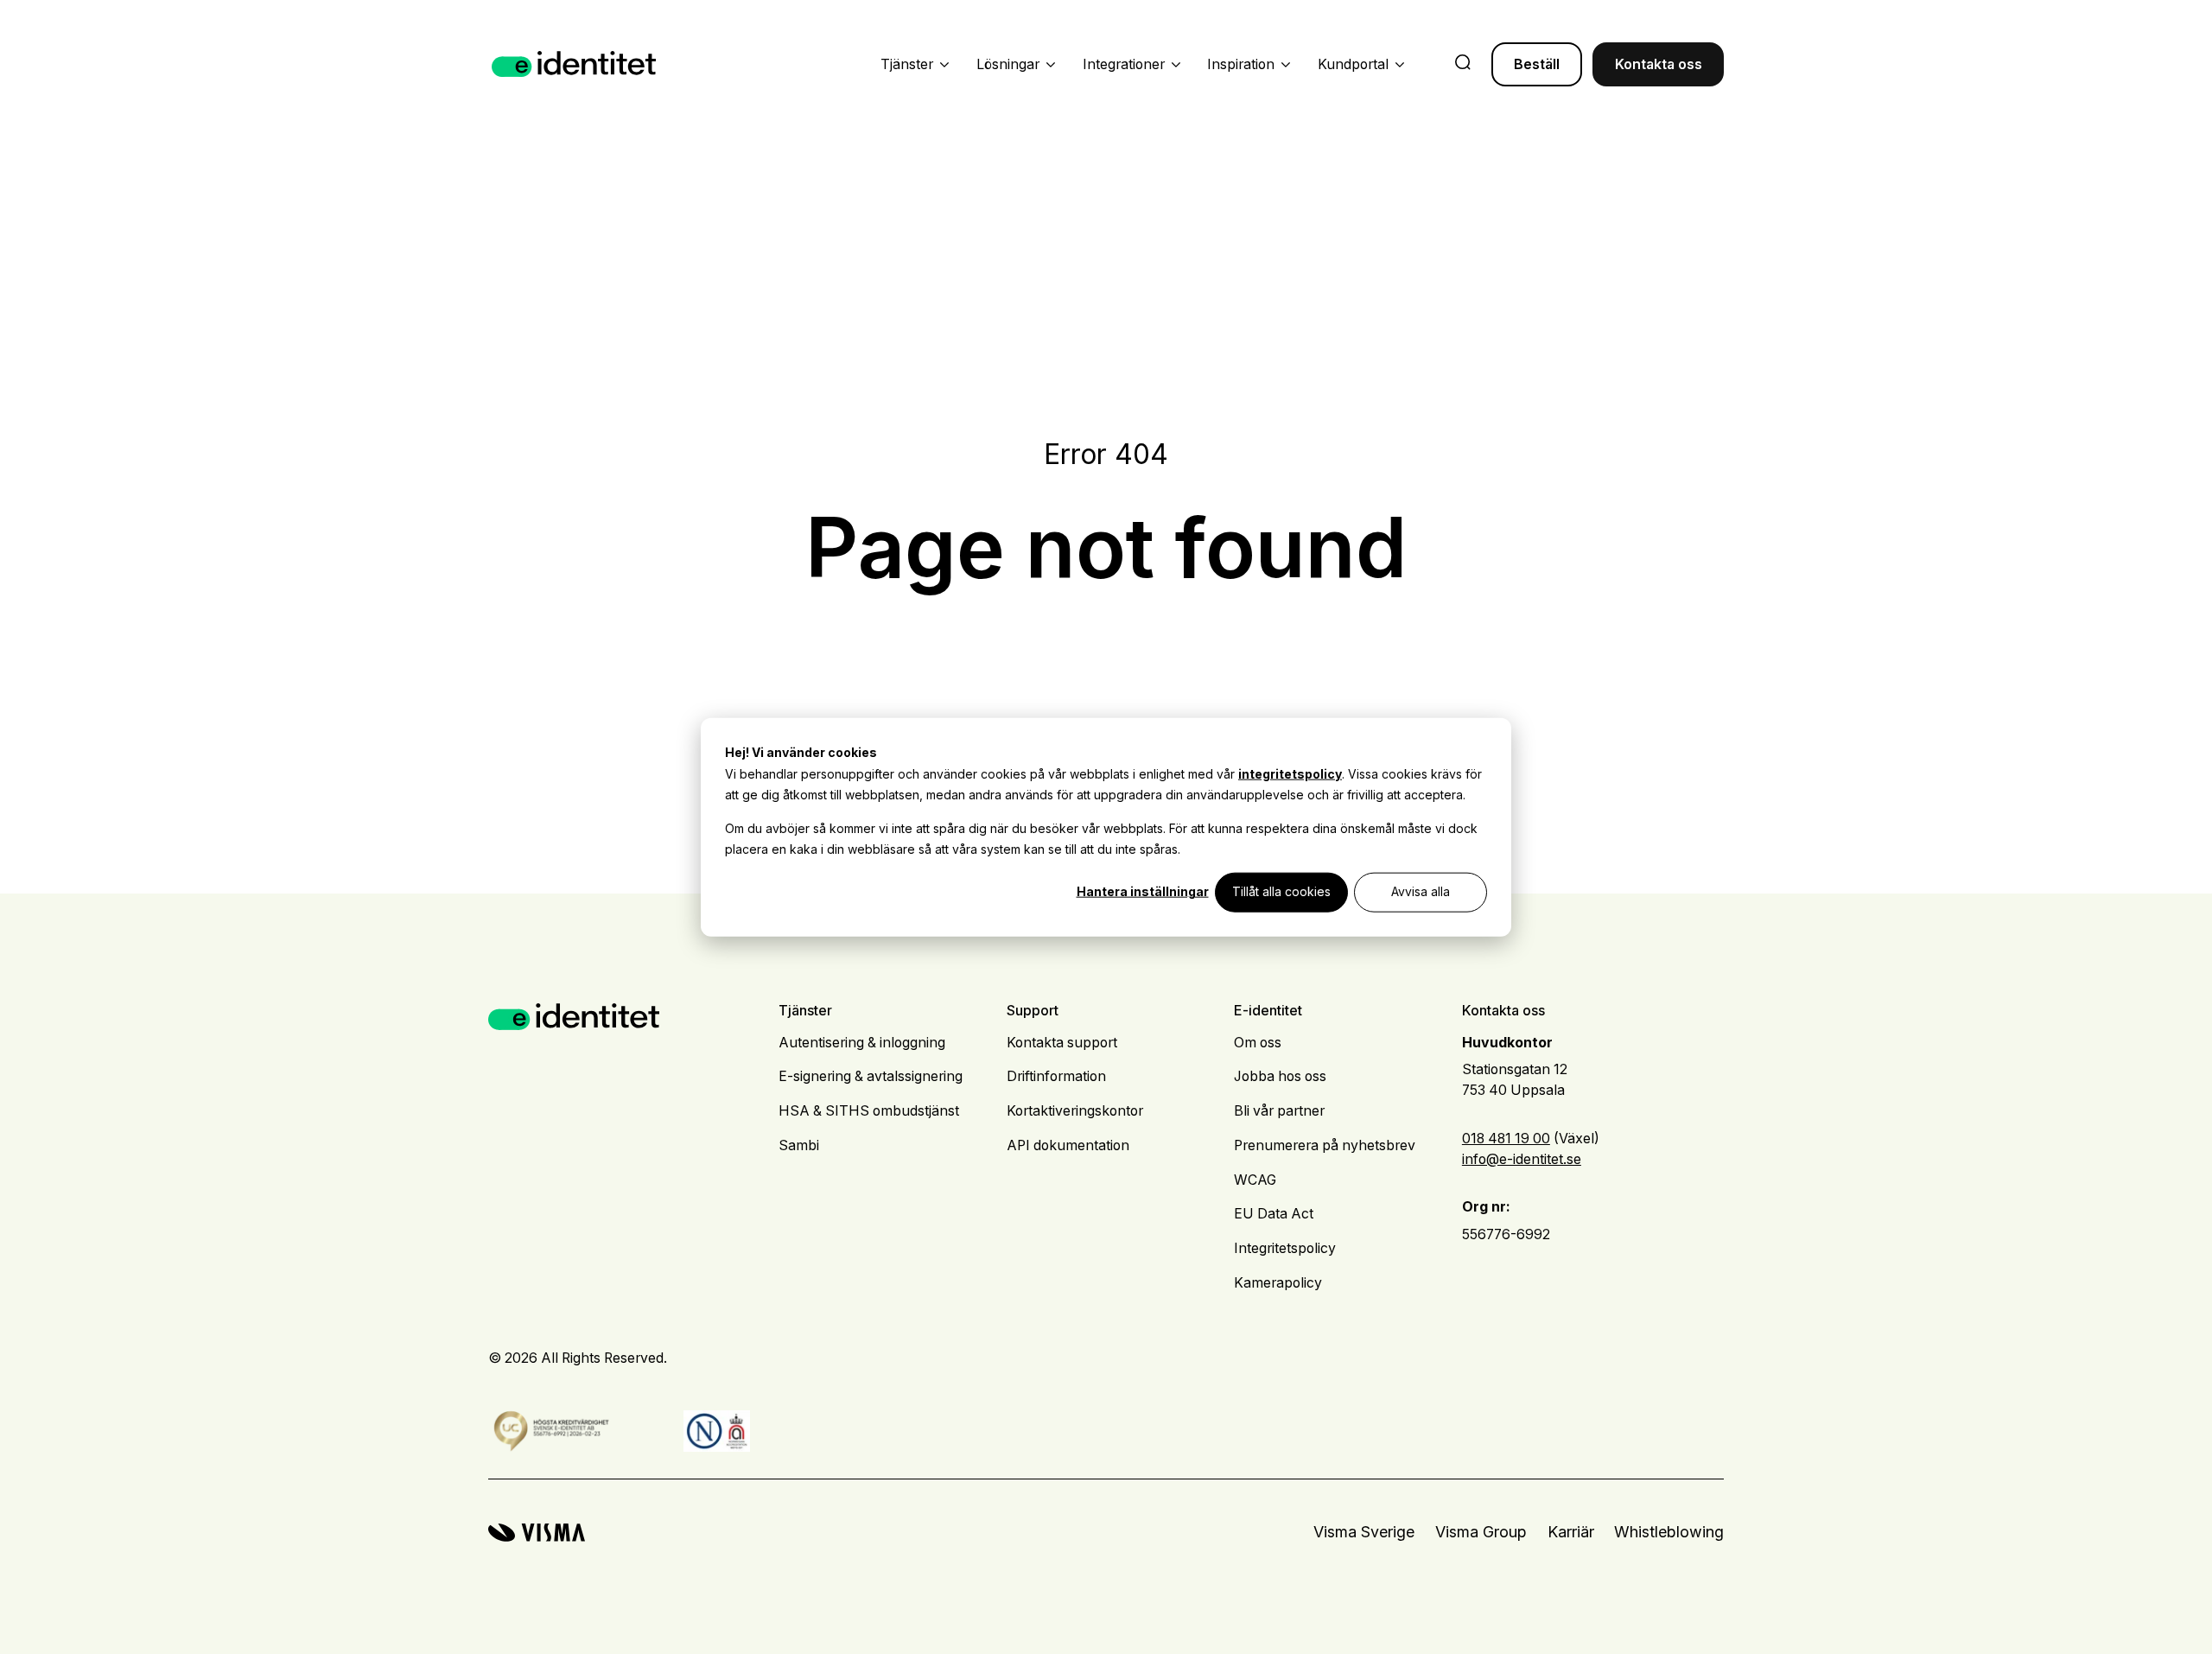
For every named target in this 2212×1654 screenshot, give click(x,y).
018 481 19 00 (1506, 1139)
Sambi (799, 1145)
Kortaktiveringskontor (1075, 1111)
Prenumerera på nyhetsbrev (1325, 1145)
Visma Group (1481, 1532)
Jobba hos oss (1280, 1076)
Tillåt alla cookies (1281, 891)
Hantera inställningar (1143, 891)
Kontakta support (1062, 1043)
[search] (1463, 64)
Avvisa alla (1421, 891)
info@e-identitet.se (1522, 1159)
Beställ (1537, 64)
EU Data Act (1274, 1214)
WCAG (1255, 1180)
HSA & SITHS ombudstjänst (869, 1111)
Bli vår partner (1279, 1111)
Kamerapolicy (1278, 1283)
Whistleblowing (1669, 1532)
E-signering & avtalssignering (871, 1076)
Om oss (1258, 1043)
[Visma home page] (537, 1533)
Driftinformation (1056, 1076)
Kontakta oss (1659, 64)
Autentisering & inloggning (862, 1043)
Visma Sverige (1364, 1532)
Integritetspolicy (1285, 1248)
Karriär (1571, 1532)
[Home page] (574, 64)
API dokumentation (1068, 1145)
